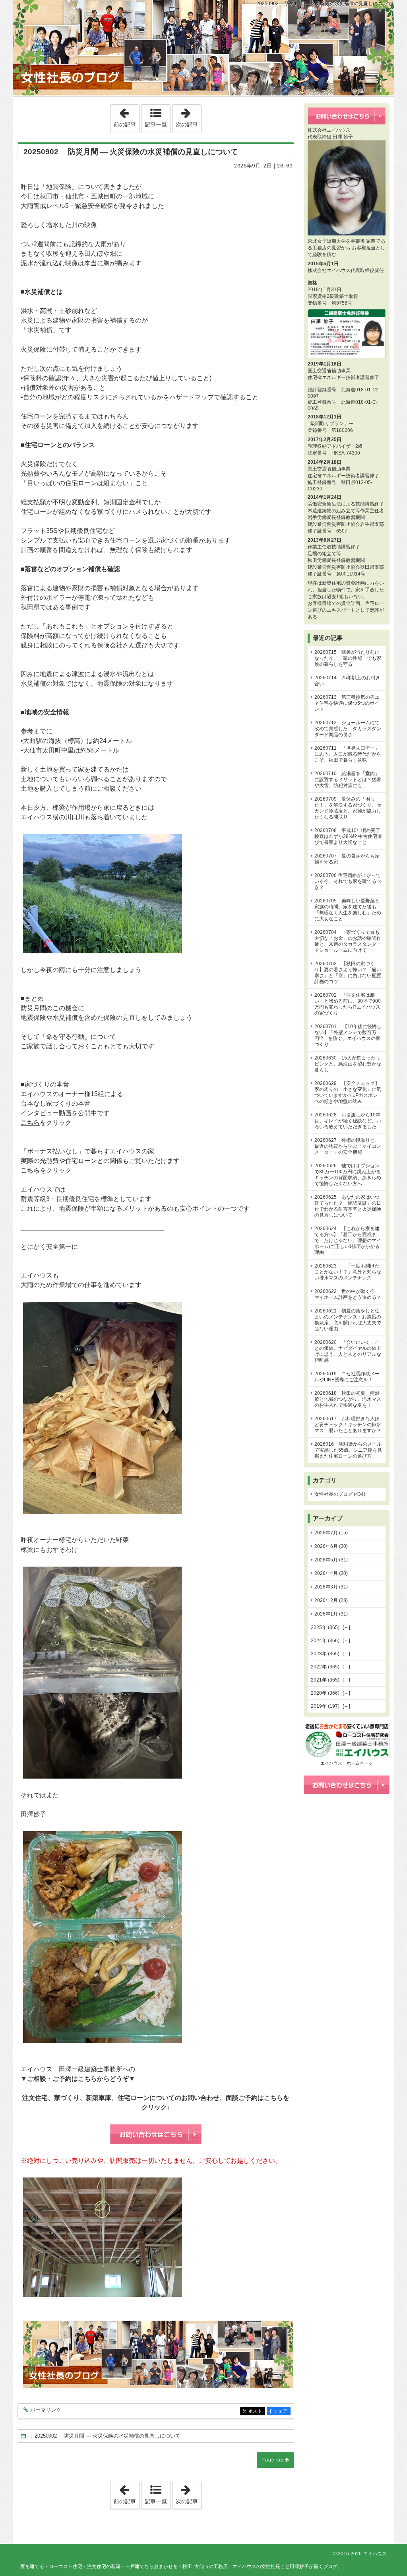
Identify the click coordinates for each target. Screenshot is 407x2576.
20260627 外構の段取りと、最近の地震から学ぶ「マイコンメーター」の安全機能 (348, 1146)
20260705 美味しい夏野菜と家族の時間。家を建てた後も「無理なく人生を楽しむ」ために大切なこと (348, 910)
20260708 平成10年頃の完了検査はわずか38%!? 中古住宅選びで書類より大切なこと (348, 836)
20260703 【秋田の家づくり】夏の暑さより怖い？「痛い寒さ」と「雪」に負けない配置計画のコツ (348, 973)
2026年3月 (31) (331, 1587)
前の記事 (126, 116)
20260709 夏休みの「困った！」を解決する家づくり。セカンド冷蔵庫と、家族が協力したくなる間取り (348, 808)
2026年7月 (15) (331, 1533)
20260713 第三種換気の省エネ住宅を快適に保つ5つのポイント (347, 703)
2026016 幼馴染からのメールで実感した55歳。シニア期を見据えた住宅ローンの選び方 (348, 1450)
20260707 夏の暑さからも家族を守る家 (347, 859)
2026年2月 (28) (331, 1600)
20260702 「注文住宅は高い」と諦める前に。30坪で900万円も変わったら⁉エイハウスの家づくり (348, 1004)
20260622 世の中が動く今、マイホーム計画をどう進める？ (348, 1294)
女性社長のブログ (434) (340, 1494)
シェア (282, 2411)
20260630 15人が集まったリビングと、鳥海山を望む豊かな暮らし (348, 1064)
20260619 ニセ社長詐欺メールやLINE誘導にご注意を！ (347, 1377)
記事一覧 (156, 124)
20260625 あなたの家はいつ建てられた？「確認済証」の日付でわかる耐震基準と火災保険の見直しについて (348, 1206)
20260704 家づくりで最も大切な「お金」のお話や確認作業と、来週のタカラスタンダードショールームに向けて (348, 941)
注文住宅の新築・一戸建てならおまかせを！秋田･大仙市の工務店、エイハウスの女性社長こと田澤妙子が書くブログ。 (203, 48)
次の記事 (188, 116)
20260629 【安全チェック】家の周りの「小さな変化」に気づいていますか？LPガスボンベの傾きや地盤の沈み (348, 1092)
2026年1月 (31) (331, 1614)
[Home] (24, 2436)
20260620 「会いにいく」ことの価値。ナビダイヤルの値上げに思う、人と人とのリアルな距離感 (348, 1351)
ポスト (257, 2411)
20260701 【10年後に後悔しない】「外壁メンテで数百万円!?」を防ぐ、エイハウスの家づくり (348, 1035)
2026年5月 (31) (331, 1560)
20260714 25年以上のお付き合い (347, 681)
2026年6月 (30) (331, 1546)
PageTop (273, 2460)
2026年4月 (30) (331, 1573)
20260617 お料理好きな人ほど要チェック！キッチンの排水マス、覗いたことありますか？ (348, 1425)
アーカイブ (328, 1518)
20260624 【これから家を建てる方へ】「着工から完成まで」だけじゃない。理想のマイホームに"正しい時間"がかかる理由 (348, 1240)
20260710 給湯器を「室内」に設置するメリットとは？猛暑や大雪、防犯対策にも (348, 780)
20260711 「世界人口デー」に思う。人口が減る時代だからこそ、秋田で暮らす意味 (348, 754)
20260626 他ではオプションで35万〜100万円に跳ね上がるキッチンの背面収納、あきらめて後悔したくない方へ (348, 1175)
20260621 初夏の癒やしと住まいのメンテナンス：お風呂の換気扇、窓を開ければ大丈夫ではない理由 (348, 1320)
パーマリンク (46, 2410)
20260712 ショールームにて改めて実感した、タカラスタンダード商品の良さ (348, 729)
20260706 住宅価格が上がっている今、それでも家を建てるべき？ (348, 881)
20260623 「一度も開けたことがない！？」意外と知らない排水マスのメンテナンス (348, 1272)
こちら (30, 1123)
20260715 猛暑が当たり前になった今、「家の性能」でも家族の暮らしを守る (348, 658)
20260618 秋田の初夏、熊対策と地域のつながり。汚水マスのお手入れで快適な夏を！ (348, 1399)
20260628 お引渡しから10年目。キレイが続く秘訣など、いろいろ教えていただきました (348, 1121)
